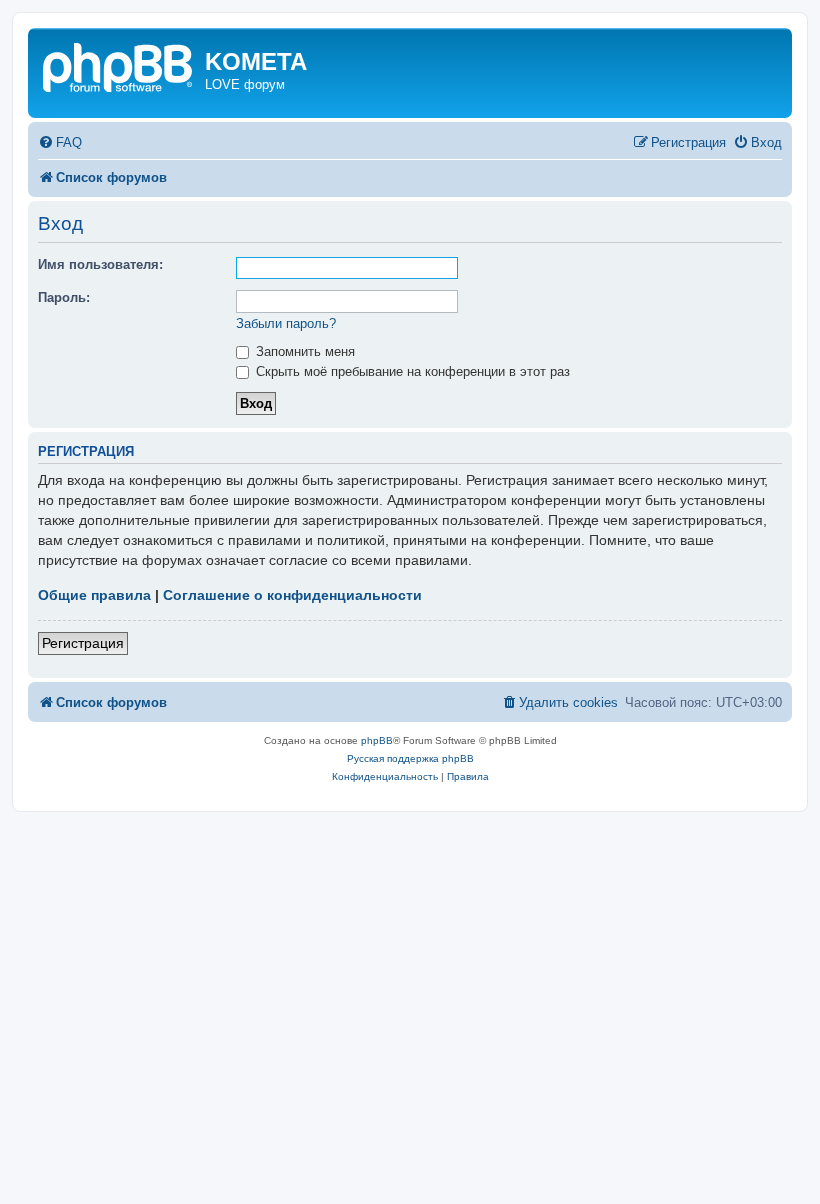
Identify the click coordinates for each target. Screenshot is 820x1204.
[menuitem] (60, 142)
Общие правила (94, 595)
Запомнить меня (303, 351)
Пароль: (64, 297)
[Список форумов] (119, 65)
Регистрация (83, 643)
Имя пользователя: (100, 264)
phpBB (377, 740)
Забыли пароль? (286, 323)
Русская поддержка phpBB (410, 758)
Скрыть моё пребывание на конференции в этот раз (411, 371)
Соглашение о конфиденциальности (292, 595)
